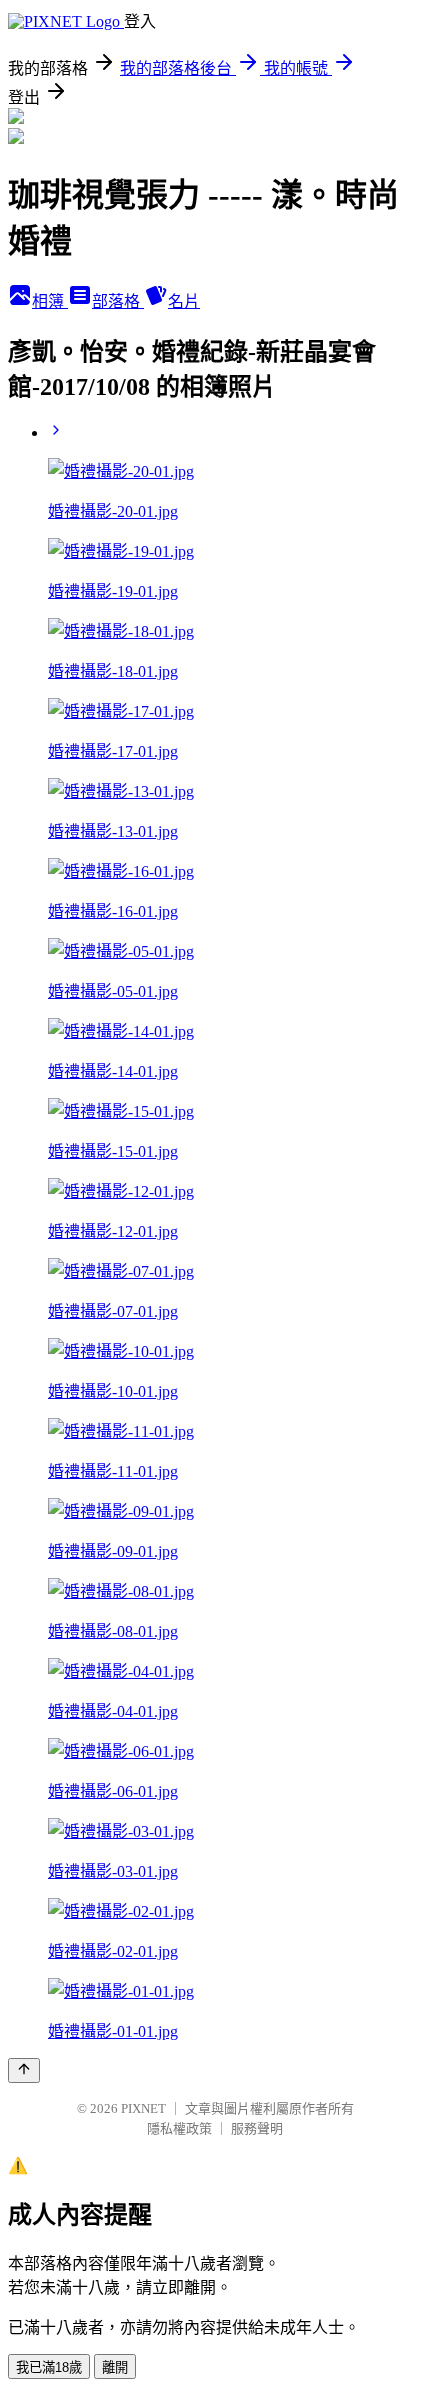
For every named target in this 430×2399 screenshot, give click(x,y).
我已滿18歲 (49, 2367)
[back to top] (24, 2070)
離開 (115, 2367)
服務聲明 (257, 2128)
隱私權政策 (179, 2128)
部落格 (118, 301)
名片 (184, 301)
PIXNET (143, 2108)
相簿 (50, 301)
